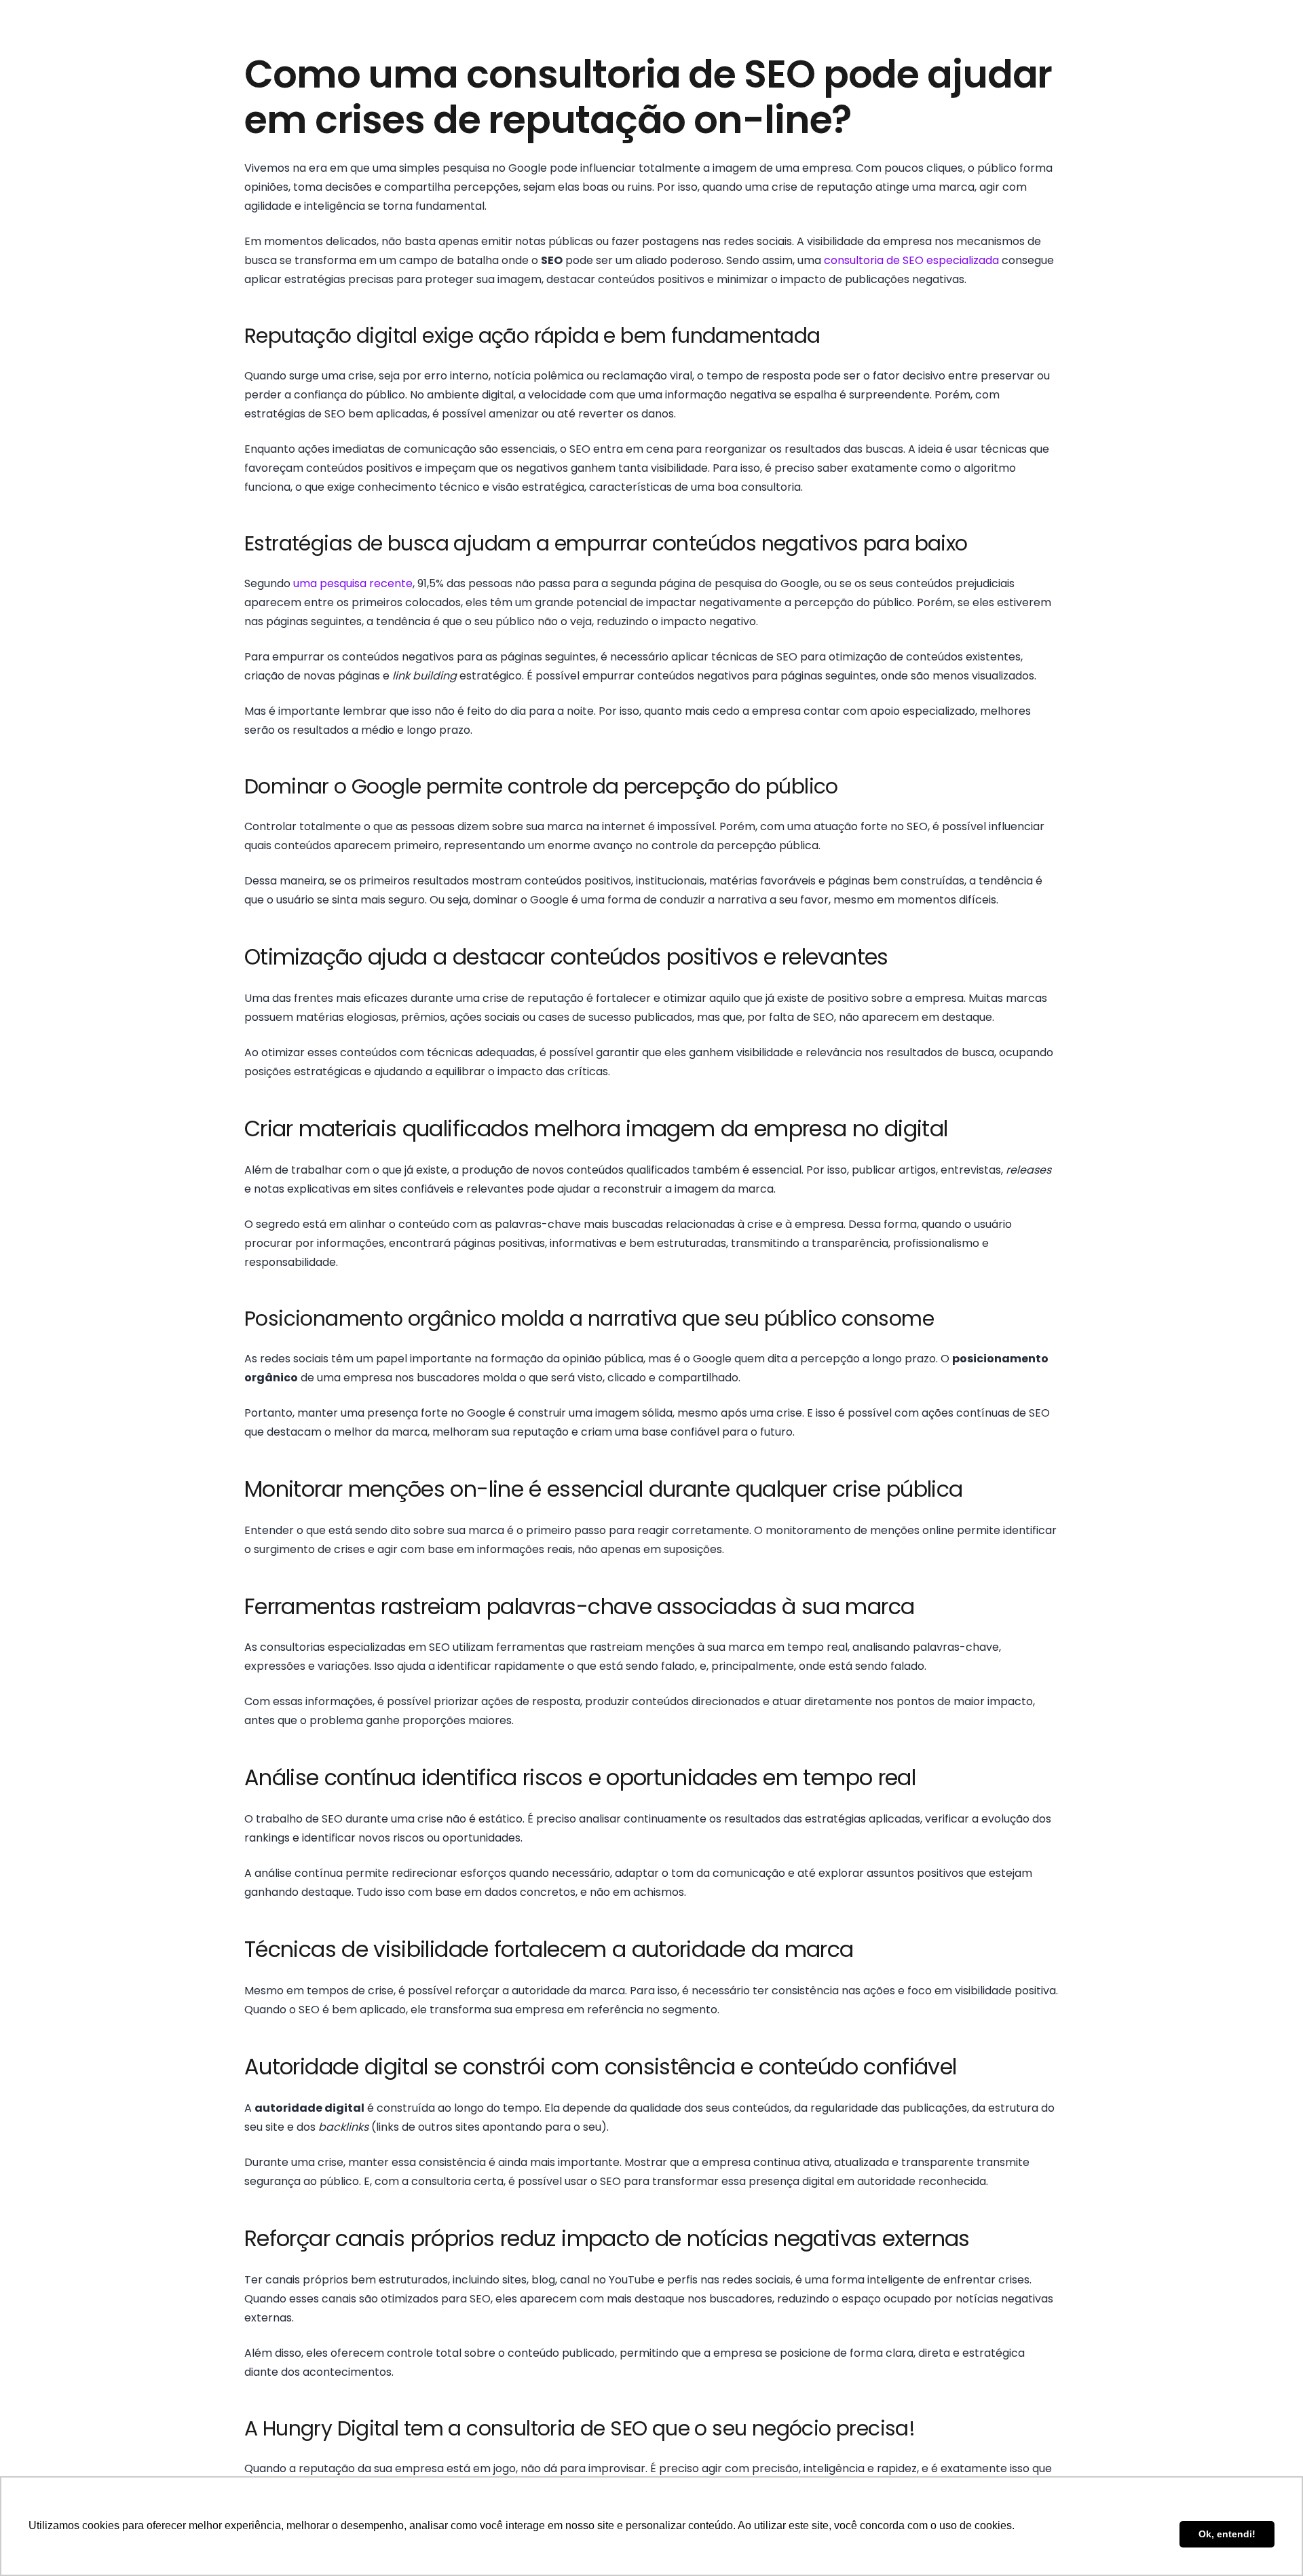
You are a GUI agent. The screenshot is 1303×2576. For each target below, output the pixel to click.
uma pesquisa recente (353, 583)
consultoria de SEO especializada (911, 260)
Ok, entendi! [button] (1227, 2534)
